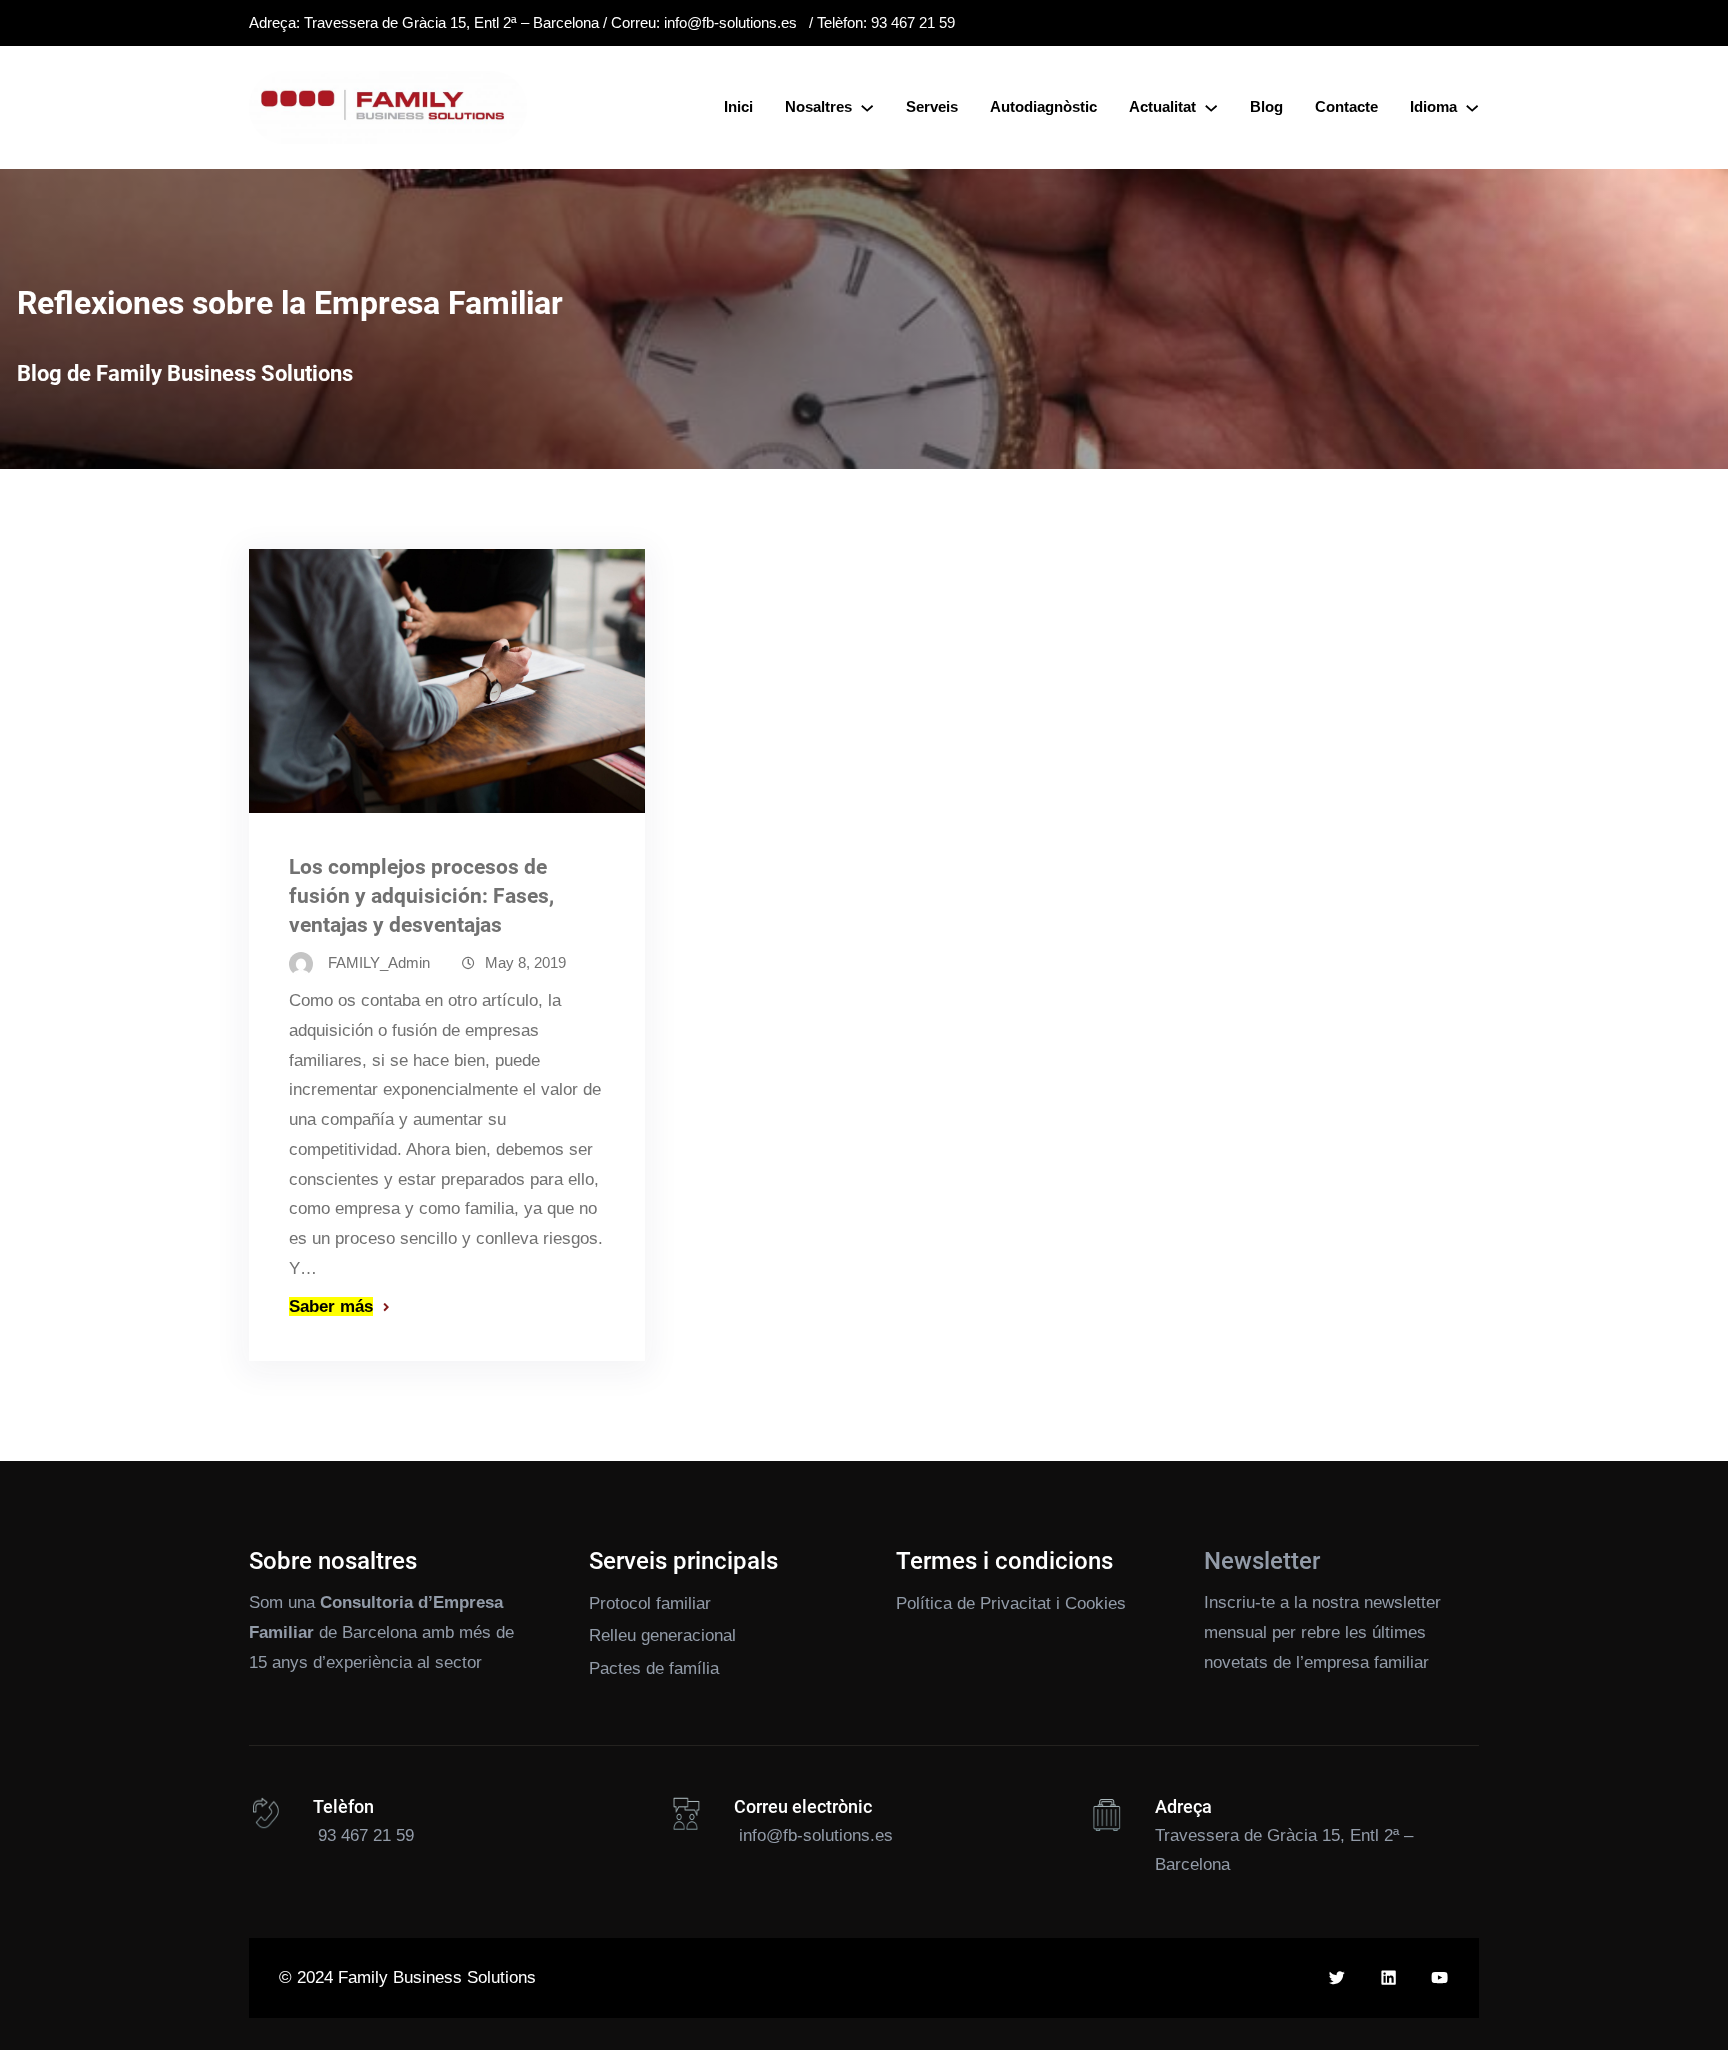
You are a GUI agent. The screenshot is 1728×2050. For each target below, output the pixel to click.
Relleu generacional (662, 1635)
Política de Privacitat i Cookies (1011, 1603)
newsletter (1402, 1602)
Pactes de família (654, 1668)
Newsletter (1262, 1561)
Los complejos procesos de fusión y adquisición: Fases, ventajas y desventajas (421, 896)
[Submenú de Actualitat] (1211, 107)
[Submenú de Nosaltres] (867, 107)
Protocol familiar (650, 1603)
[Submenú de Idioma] (1472, 107)
